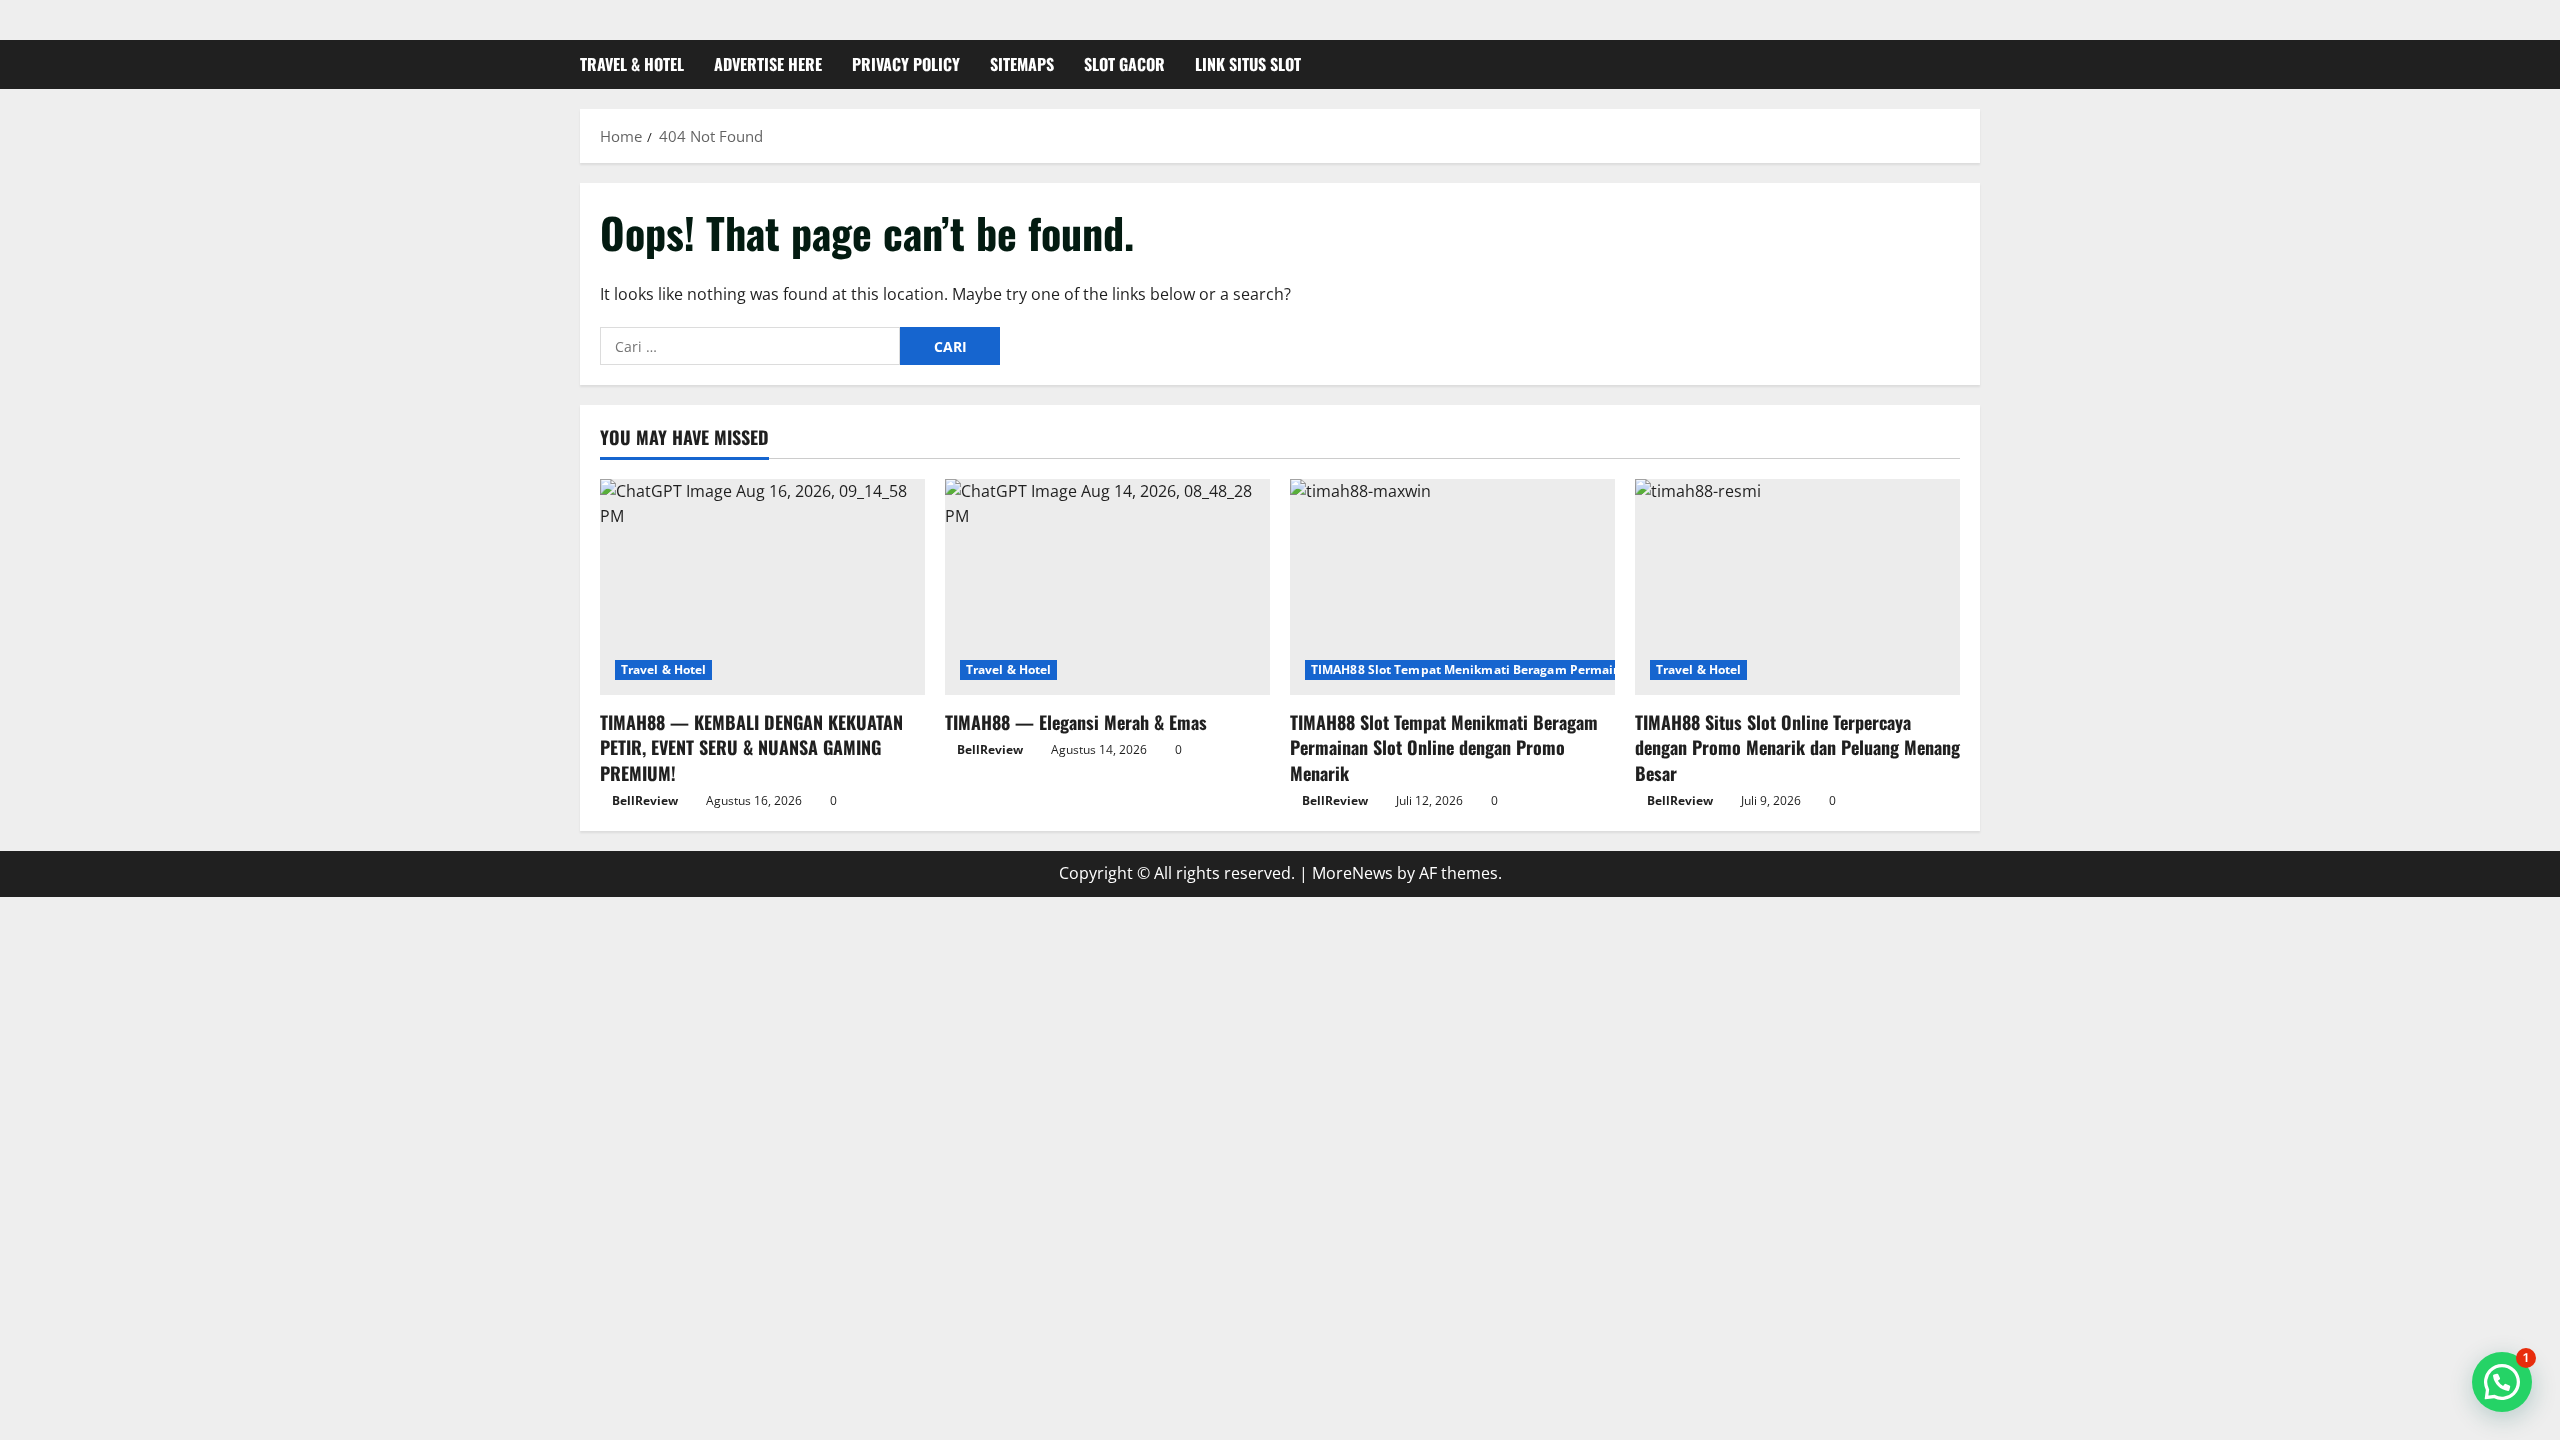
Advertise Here (768, 64)
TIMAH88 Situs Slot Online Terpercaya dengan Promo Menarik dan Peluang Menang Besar (1797, 747)
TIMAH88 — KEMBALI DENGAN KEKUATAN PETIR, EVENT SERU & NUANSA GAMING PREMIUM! (751, 747)
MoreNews (1352, 873)
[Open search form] (1974, 64)
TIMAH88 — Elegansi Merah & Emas (1076, 722)
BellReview (645, 800)
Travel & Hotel (632, 64)
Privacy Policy (906, 64)
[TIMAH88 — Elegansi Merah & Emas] (1107, 587)
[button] (2502, 1382)
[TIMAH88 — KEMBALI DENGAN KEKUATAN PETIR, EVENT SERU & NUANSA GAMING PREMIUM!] (762, 587)
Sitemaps (1022, 64)
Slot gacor (1124, 64)
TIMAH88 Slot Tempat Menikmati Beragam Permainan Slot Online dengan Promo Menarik (1581, 669)
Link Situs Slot (1248, 64)
